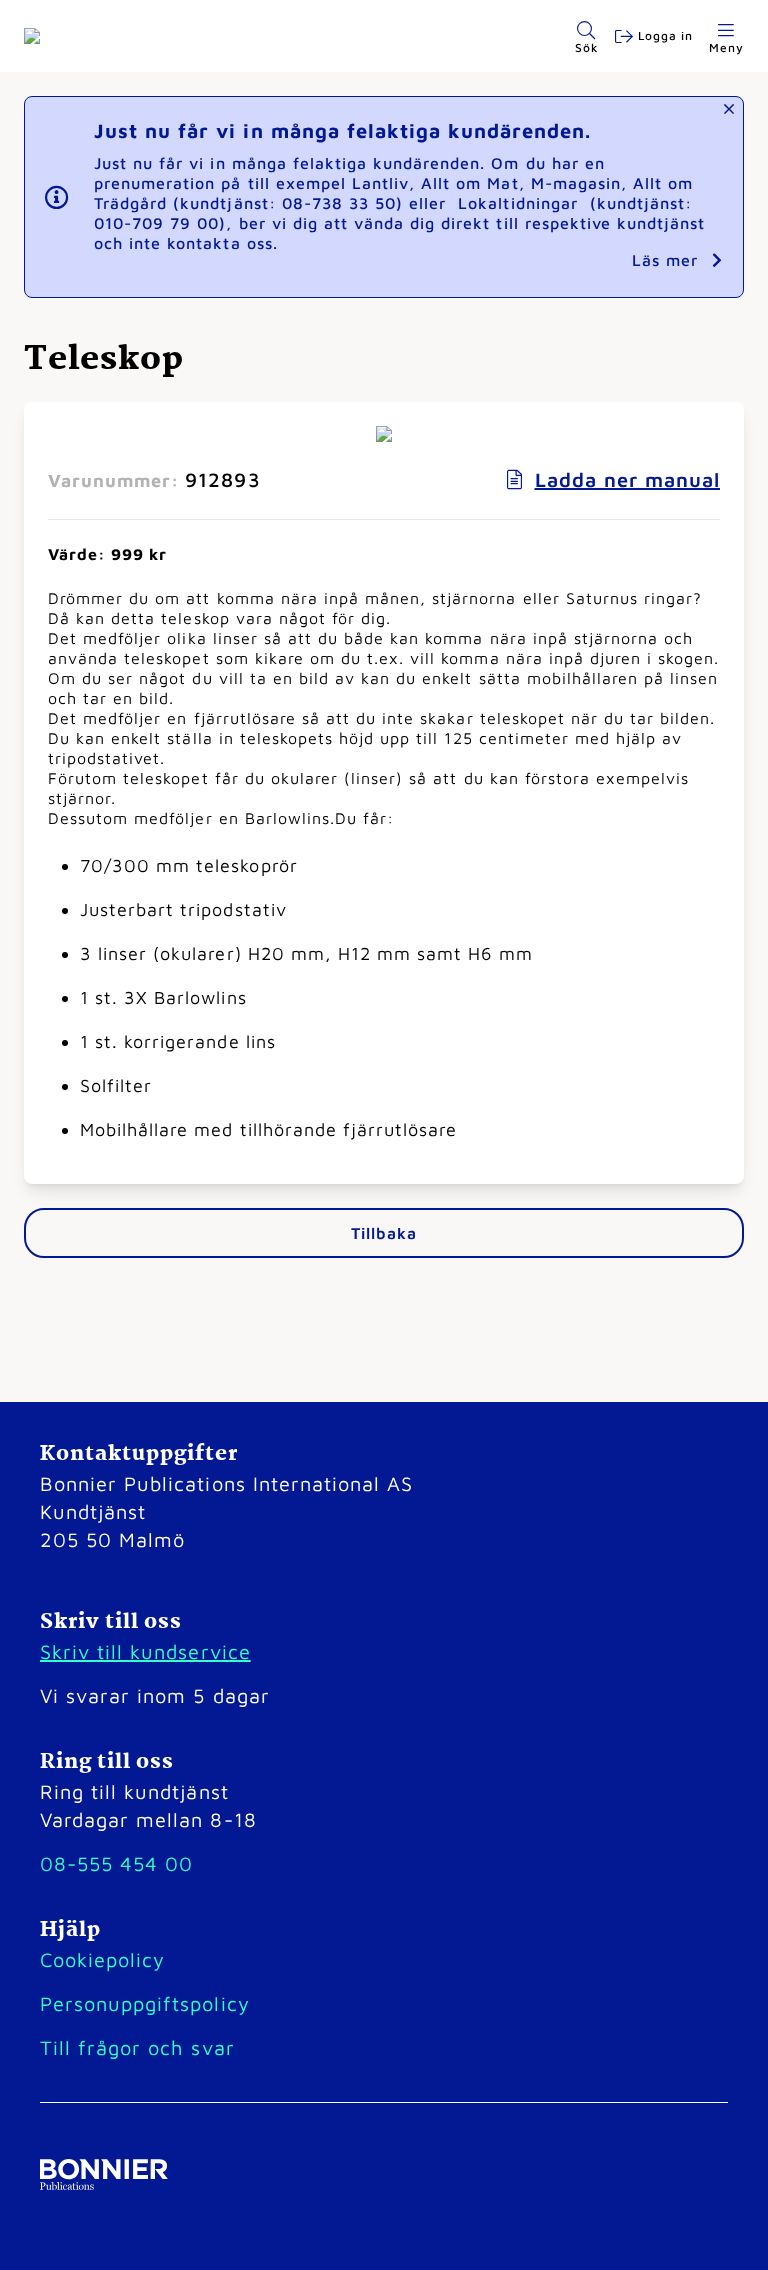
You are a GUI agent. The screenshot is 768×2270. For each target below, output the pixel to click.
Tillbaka (383, 1233)
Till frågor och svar (137, 2047)
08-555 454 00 (116, 1863)
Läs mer (668, 260)
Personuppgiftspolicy (145, 2003)
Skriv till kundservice (145, 1651)
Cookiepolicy (102, 1959)
